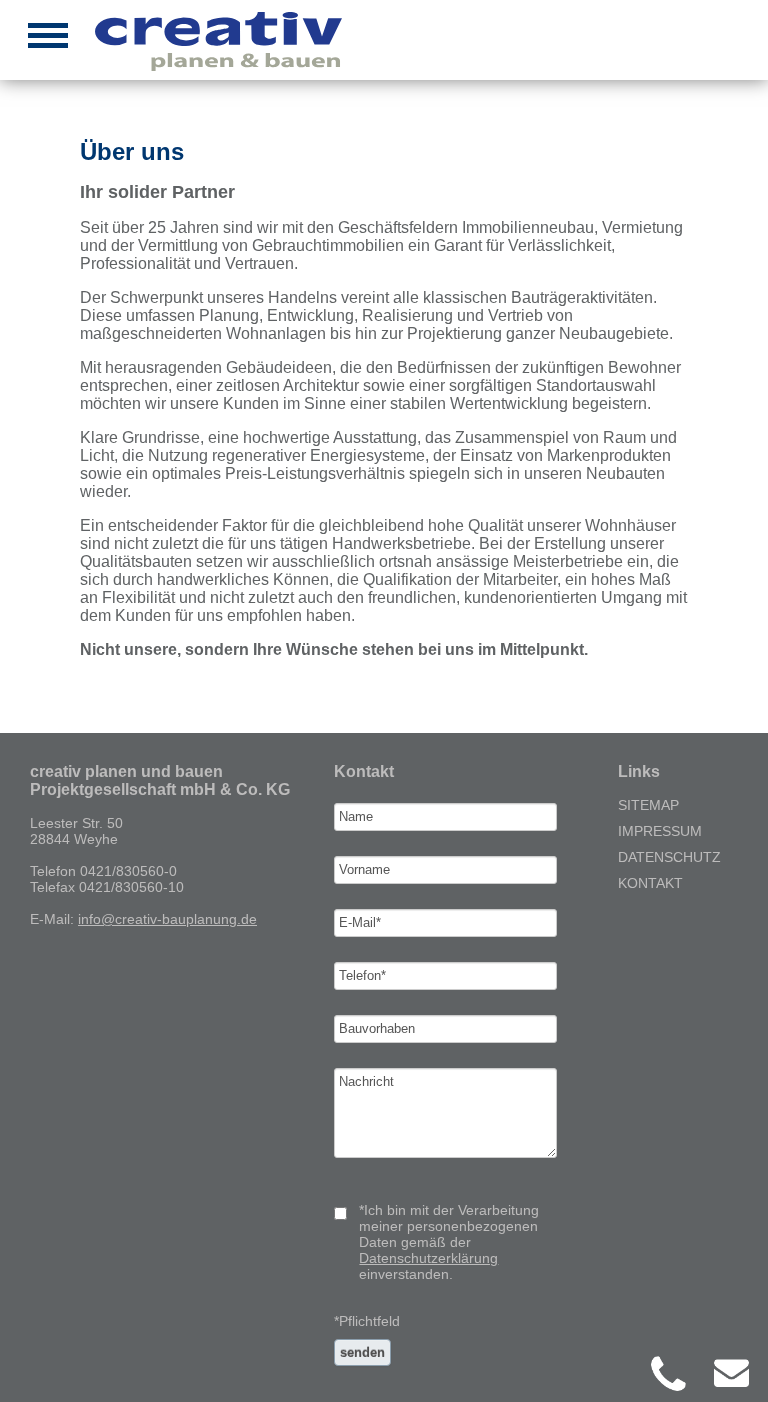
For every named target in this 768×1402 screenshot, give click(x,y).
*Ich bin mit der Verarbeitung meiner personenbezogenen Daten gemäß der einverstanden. (449, 1242)
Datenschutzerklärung (428, 1258)
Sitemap (648, 805)
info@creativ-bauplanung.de (167, 919)
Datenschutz (669, 857)
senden (362, 1352)
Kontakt (650, 883)
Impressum (660, 831)
